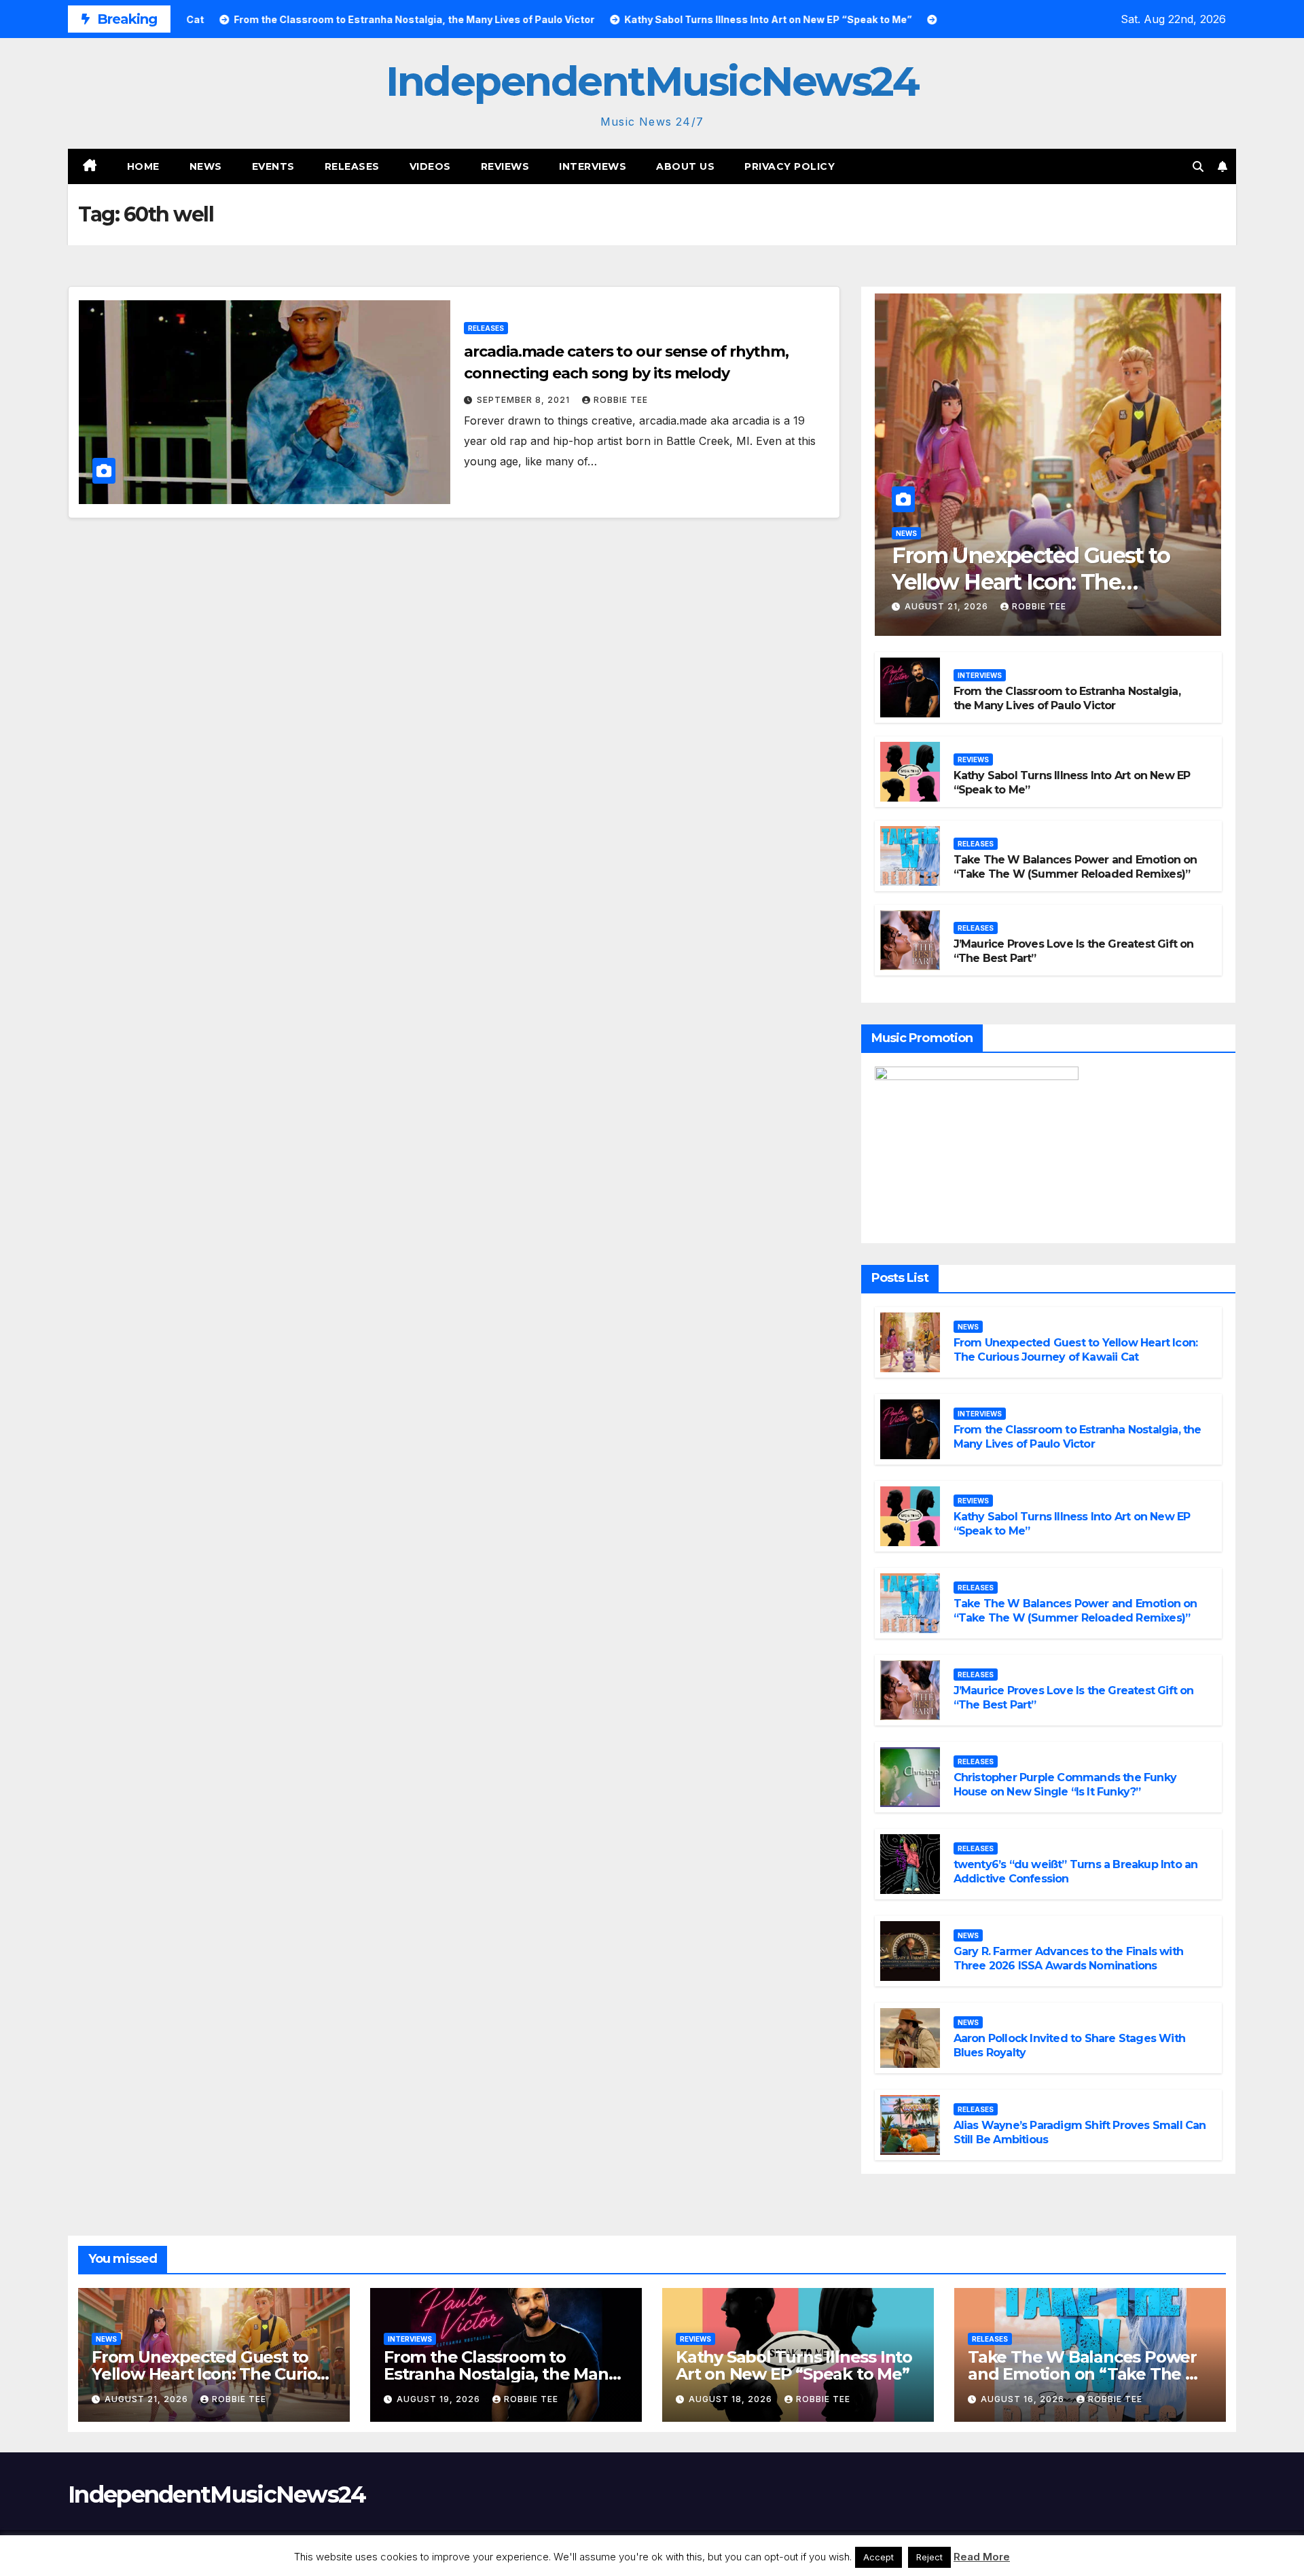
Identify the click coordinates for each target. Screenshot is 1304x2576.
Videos (430, 166)
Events (273, 166)
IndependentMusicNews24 (652, 81)
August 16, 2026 (1024, 2399)
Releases (352, 166)
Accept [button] (879, 2557)
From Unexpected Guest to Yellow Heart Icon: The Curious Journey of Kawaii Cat (1045, 582)
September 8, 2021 (525, 400)
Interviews (593, 166)
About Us (685, 166)
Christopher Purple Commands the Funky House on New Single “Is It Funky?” (1065, 1785)
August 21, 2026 (948, 606)
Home (143, 166)
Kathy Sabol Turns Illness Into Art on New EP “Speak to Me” (794, 2365)
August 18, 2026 (732, 2399)
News (206, 166)
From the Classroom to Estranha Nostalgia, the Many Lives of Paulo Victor (1067, 698)
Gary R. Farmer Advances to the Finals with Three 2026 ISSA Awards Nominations (1068, 1958)
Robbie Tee (621, 400)
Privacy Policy (790, 166)
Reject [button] (929, 2557)
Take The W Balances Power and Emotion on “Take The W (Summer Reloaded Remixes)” (1075, 867)
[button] (1198, 166)
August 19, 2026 (440, 2399)
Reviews (505, 166)
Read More (982, 2557)
